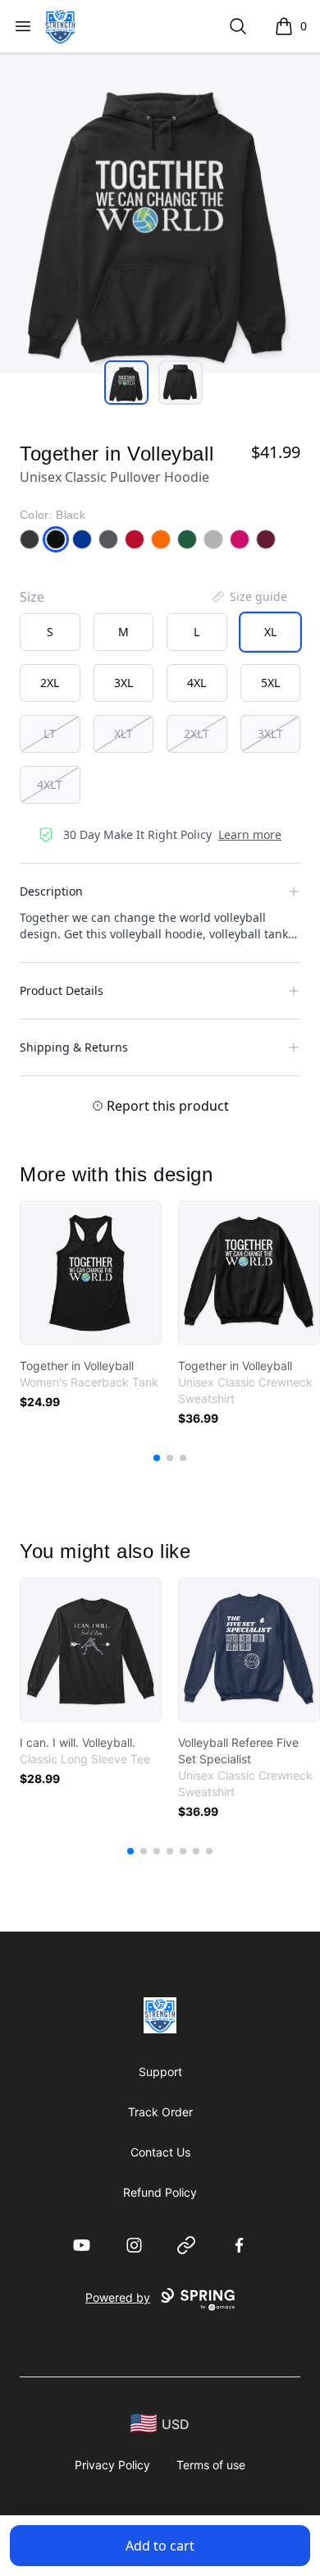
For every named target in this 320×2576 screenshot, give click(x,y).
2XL (50, 683)
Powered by (118, 2297)
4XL (197, 683)
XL (270, 632)
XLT (123, 733)
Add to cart (160, 2546)
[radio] (50, 632)
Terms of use (211, 2465)
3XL (123, 683)
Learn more (250, 834)
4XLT (50, 784)
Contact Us (160, 2152)
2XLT (197, 733)
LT (50, 733)
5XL (270, 683)
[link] (91, 1273)
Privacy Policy (112, 2465)
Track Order (160, 2112)
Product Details (62, 990)
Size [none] (32, 597)
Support (160, 2072)
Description (51, 891)
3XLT (270, 733)
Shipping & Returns (74, 1047)
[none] (249, 597)
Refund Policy (160, 2192)
